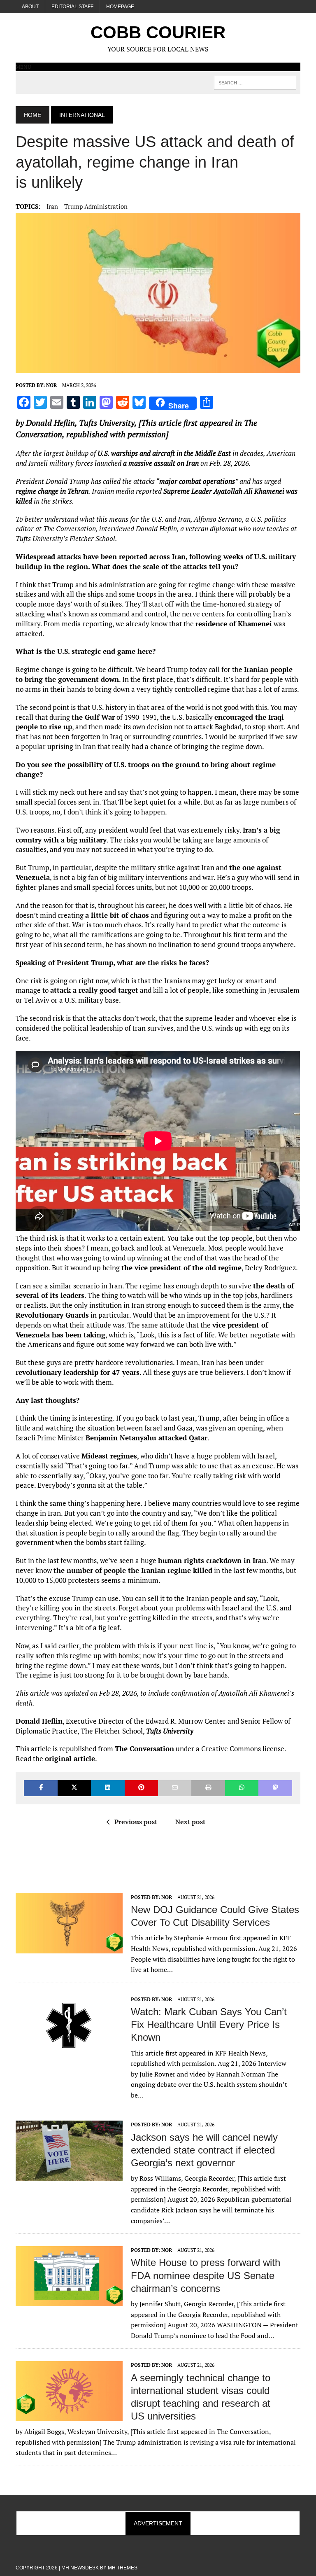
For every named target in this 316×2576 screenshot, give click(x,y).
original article (70, 1758)
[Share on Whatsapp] (242, 1788)
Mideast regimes (109, 1456)
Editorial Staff (72, 7)
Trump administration (96, 206)
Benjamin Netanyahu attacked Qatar (146, 1438)
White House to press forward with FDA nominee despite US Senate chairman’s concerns (206, 2275)
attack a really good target (94, 990)
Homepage (120, 7)
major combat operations (197, 481)
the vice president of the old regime (181, 1268)
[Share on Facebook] (41, 1788)
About (30, 7)
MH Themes (123, 2568)
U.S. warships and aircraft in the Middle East (164, 453)
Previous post (136, 1822)
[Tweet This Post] (74, 1788)
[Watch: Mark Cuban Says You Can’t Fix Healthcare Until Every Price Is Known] (69, 2050)
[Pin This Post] (141, 1788)
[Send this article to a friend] (175, 1788)
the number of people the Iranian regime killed (133, 1570)
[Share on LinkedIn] (108, 1788)
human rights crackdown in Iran (212, 1560)
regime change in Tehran (52, 491)
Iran (52, 206)
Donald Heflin (50, 423)
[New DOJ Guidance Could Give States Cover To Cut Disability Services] (69, 1948)
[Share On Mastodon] (275, 1788)
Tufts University (107, 423)
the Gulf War (93, 717)
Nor (51, 385)
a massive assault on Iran (161, 463)
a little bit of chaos (117, 915)
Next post (190, 1822)
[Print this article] (208, 1788)
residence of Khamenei (234, 624)
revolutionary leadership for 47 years (78, 1372)
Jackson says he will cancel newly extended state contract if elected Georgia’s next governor (204, 2150)
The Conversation (144, 1749)
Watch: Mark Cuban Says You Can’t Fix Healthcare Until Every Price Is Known (209, 2024)
